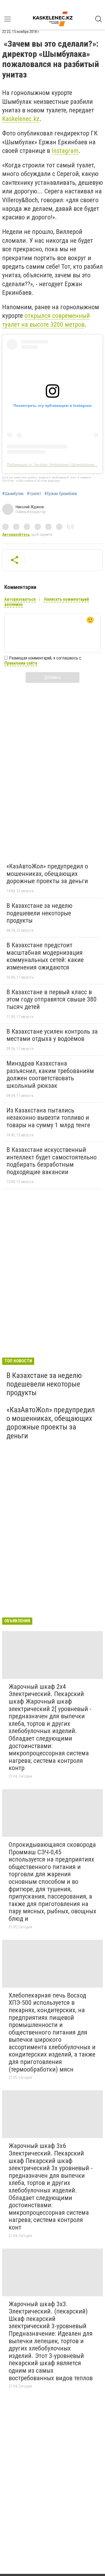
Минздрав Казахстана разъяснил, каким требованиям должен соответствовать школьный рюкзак (50, 1075)
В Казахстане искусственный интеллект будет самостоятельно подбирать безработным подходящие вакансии (52, 1161)
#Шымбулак (13, 494)
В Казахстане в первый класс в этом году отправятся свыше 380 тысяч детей (52, 999)
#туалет (34, 494)
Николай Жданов (30, 507)
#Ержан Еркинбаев (61, 494)
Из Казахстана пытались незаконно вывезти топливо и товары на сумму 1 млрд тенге (48, 1118)
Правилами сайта (21, 663)
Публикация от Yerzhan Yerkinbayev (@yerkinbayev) (52, 465)
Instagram (65, 151)
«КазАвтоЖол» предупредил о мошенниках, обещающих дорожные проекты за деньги (47, 874)
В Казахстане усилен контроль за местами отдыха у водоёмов (52, 1035)
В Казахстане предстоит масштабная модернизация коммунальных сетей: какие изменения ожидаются (45, 956)
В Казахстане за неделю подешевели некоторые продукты (39, 913)
